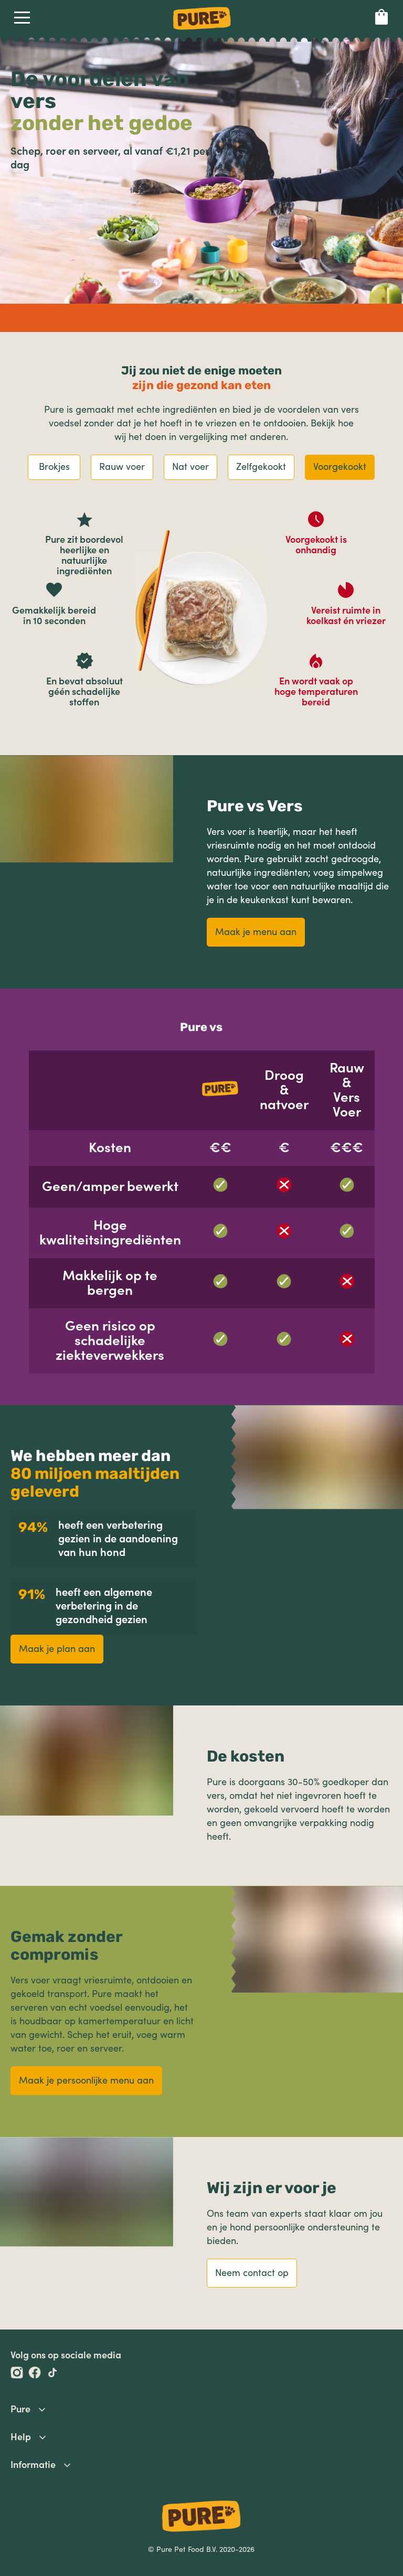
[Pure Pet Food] (202, 31)
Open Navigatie (22, 20)
